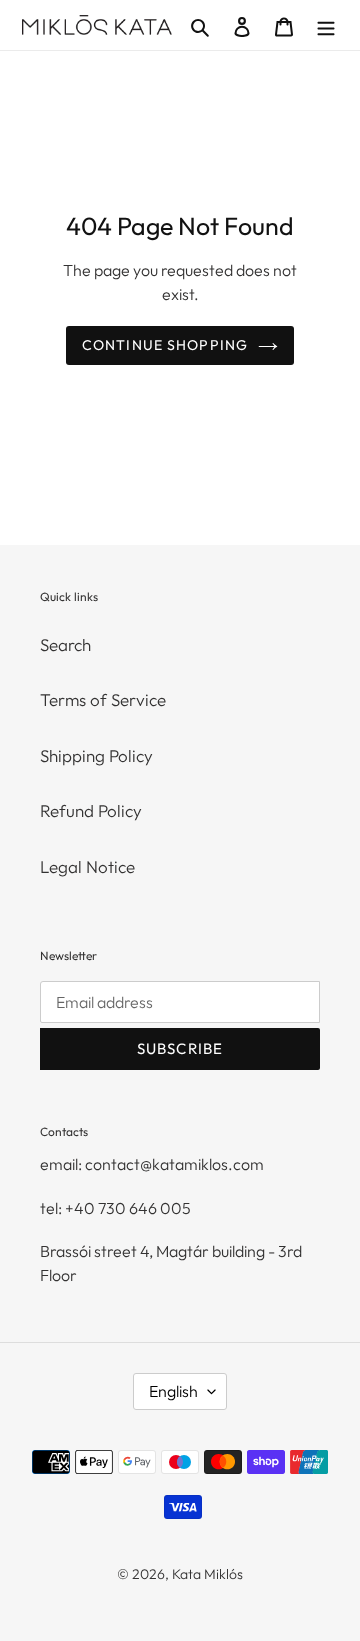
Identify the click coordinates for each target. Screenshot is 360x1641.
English (173, 1391)
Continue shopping (165, 345)
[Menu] (326, 25)
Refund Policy (91, 810)
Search (65, 644)
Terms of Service (103, 699)
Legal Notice (87, 866)
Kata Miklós (207, 1574)
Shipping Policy (96, 755)
